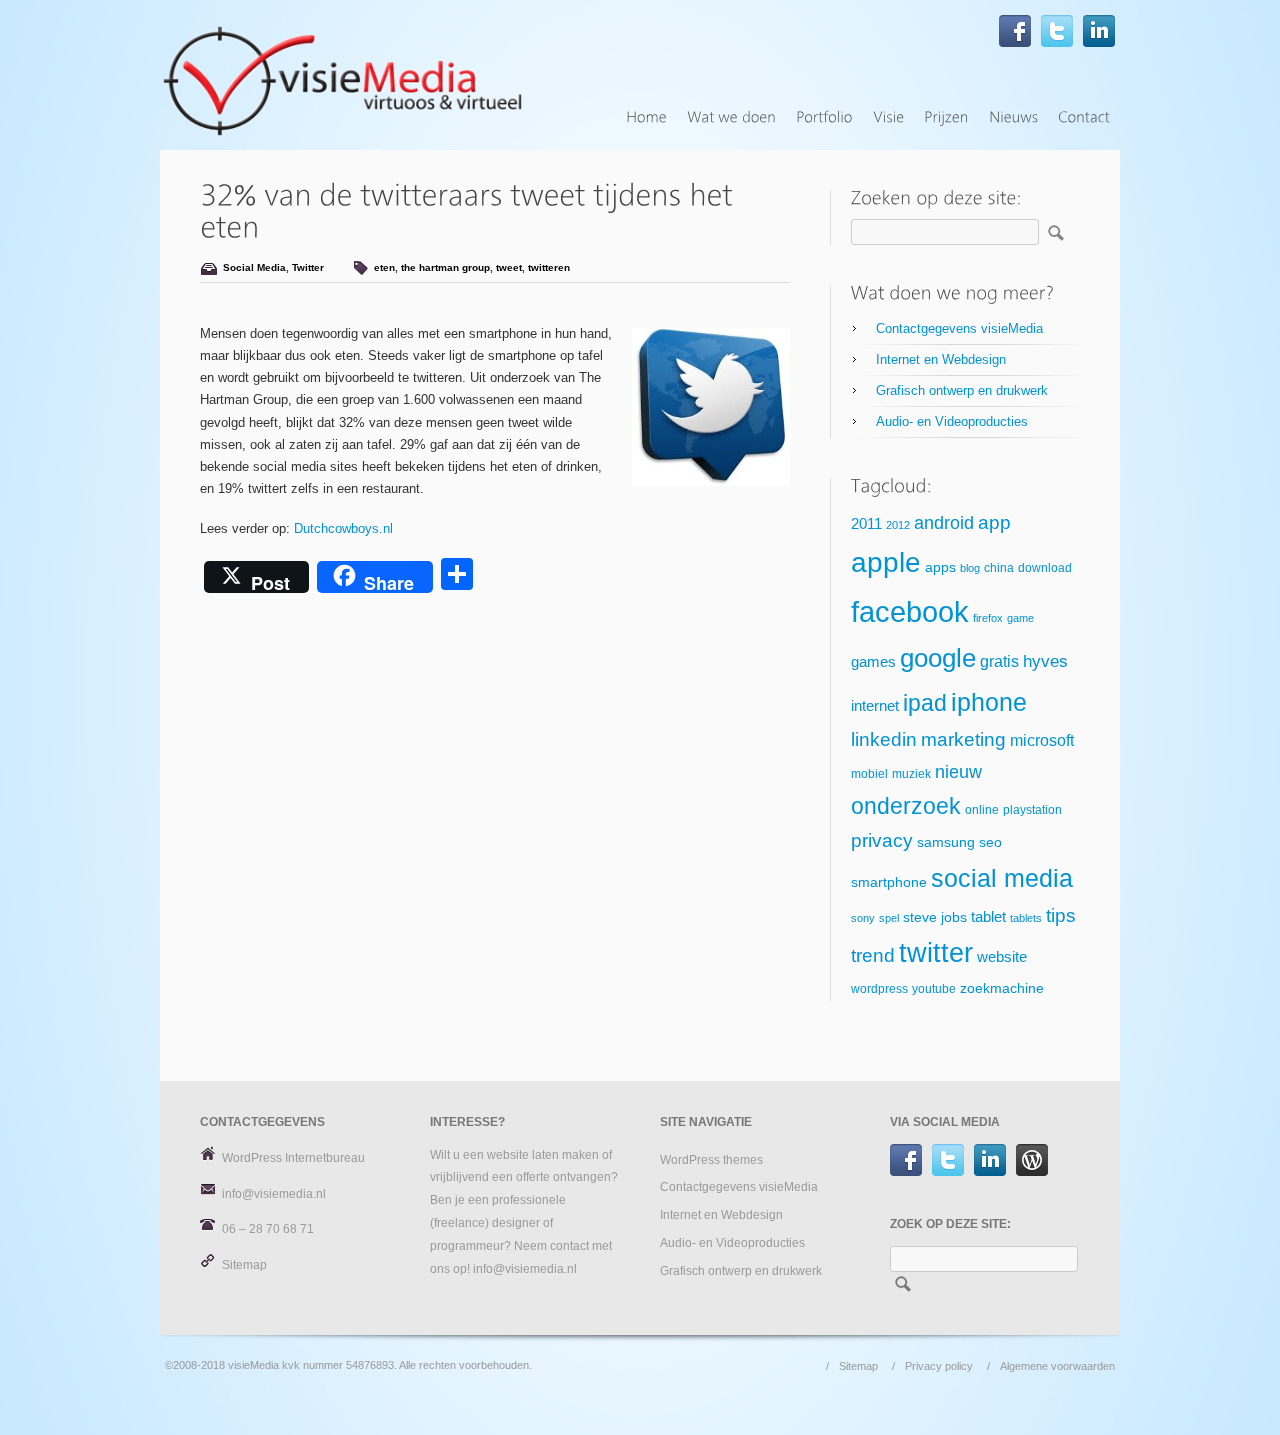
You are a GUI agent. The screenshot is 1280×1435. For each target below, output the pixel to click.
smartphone (889, 882)
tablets (1026, 918)
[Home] (646, 117)
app (994, 522)
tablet (988, 917)
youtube (934, 989)
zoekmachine (1002, 988)
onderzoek (906, 806)
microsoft (1042, 740)
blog (970, 568)
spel (889, 918)
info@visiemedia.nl (274, 1194)
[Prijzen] (946, 117)
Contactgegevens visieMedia (959, 328)
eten (384, 267)
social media (1002, 878)
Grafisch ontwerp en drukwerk (962, 390)
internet (875, 706)
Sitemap (244, 1265)
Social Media (254, 267)
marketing (963, 739)
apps (940, 567)
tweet (509, 267)
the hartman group (445, 267)
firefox (988, 618)
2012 (898, 525)
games (873, 662)
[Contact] (1084, 117)
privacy (882, 840)
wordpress (879, 989)
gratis (999, 661)
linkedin (884, 739)
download (1045, 568)
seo (990, 842)
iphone (989, 702)
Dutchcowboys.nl (343, 528)
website (1002, 957)
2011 (866, 524)
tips (1061, 915)
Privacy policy (939, 1366)
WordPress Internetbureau (293, 1158)
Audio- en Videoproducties (952, 421)
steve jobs (935, 917)
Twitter (308, 267)
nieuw (958, 772)
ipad (925, 703)
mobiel (869, 774)
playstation (1032, 810)
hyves (1045, 661)
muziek (911, 774)
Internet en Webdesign (941, 359)
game (1020, 618)
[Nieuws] (1013, 117)
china (999, 568)
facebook (910, 611)
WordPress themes (711, 1160)
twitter (936, 953)
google (938, 658)
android (944, 523)
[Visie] (888, 117)
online (982, 810)
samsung (946, 842)
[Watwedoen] (731, 117)
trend (873, 955)
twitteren (549, 267)
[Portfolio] (824, 117)
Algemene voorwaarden (1057, 1366)
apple (886, 562)
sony (863, 918)
